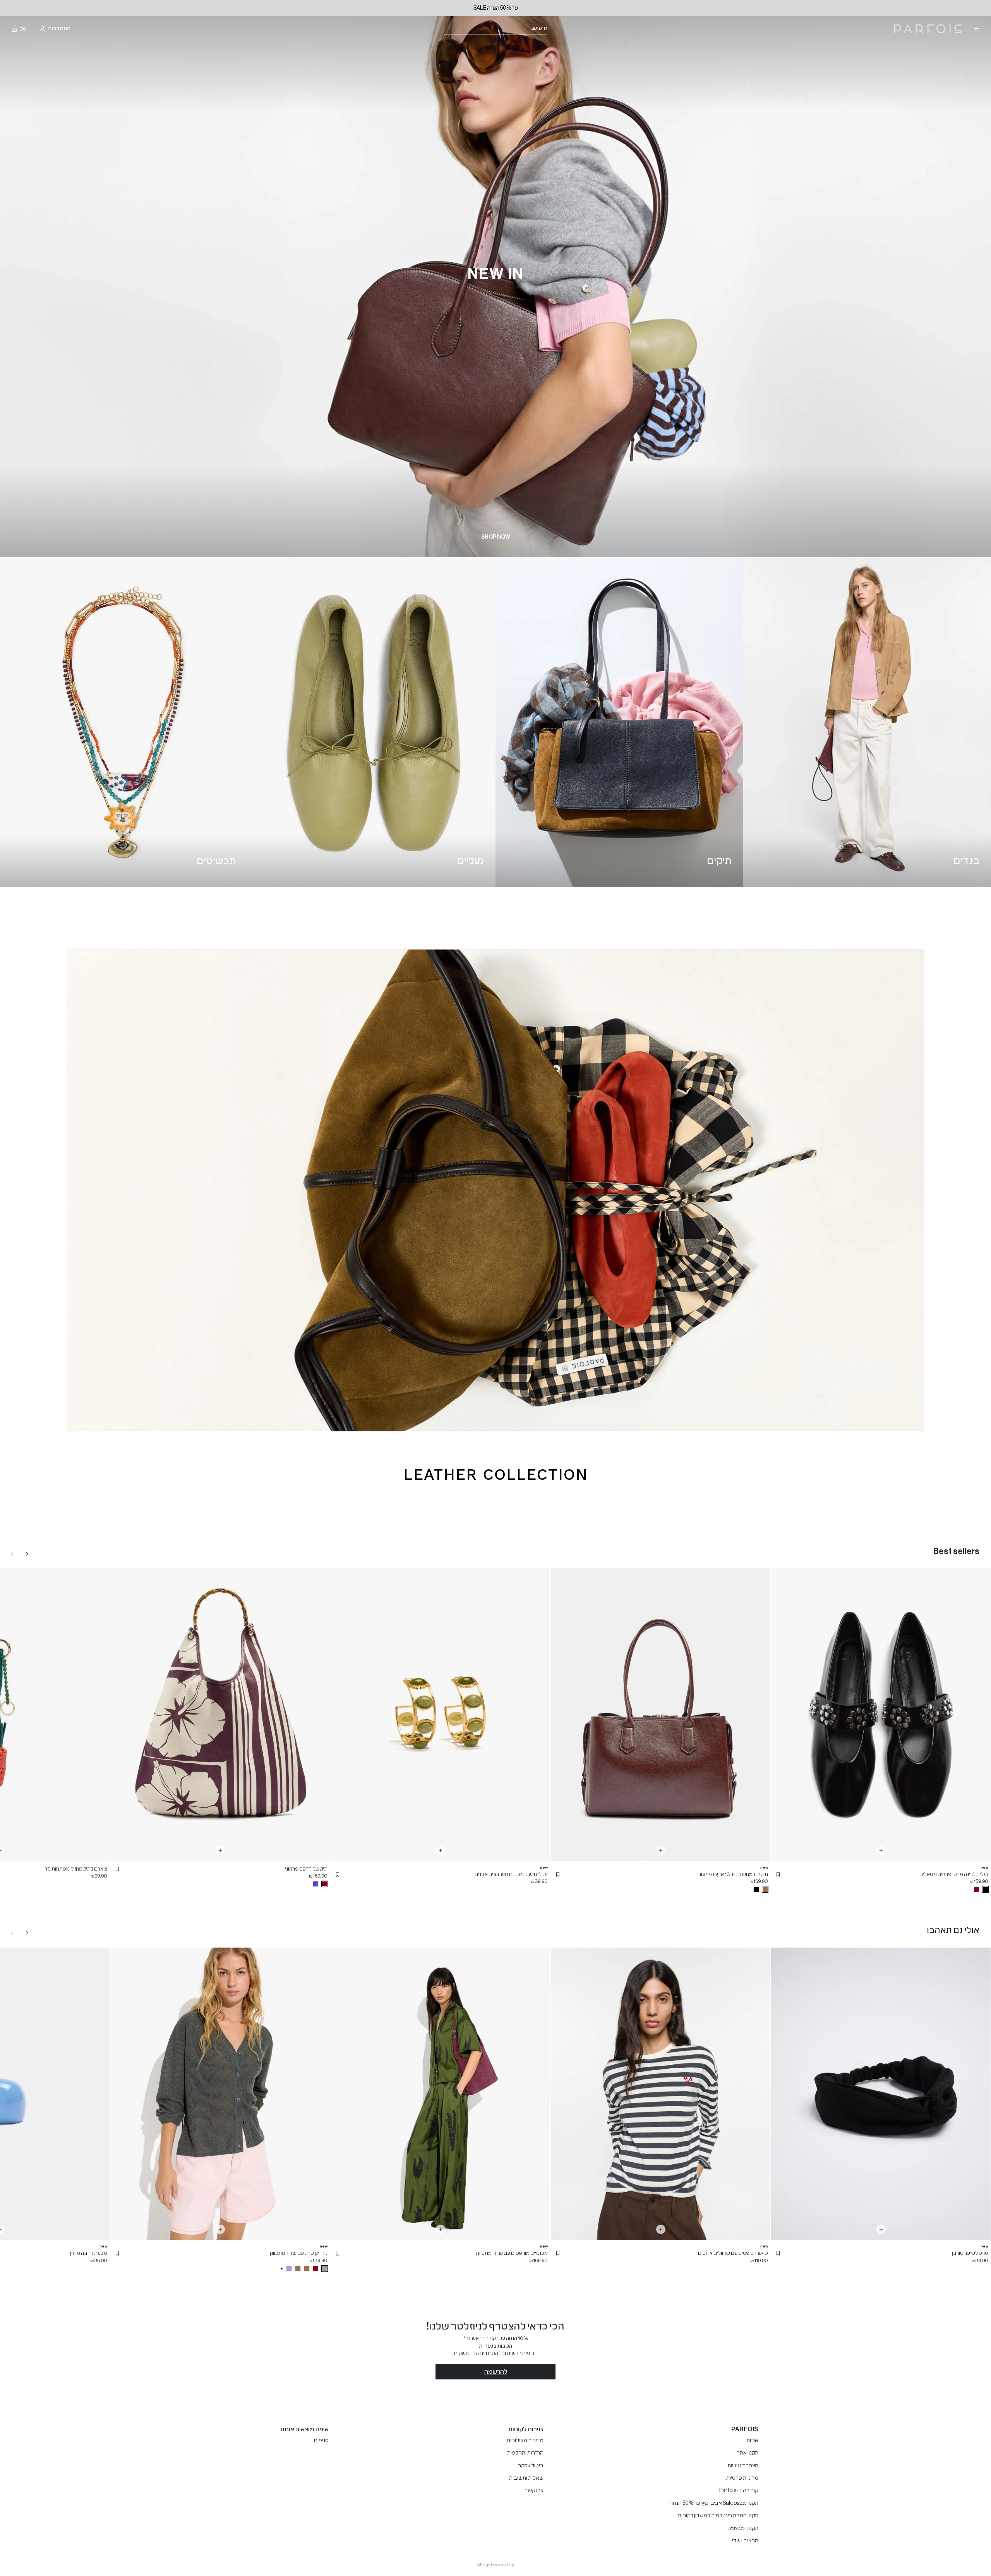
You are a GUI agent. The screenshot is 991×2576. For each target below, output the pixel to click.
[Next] (27, 1554)
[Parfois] (928, 29)
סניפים (321, 2441)
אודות (752, 2441)
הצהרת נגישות (743, 2466)
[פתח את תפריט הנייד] (976, 29)
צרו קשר (534, 2490)
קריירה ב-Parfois (739, 2490)
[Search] (552, 29)
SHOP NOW (496, 537)
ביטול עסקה (531, 2466)
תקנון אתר (748, 2453)
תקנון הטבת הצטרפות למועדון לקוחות (718, 2516)
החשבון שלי (745, 2541)
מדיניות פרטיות (742, 2478)
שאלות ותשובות (526, 2478)
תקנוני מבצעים (743, 2528)
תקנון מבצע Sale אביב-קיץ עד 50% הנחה (714, 2503)
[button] (778, 1874)
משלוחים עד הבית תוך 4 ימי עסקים (495, 8)
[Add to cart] (881, 1850)
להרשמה (496, 2372)
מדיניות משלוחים (525, 2441)
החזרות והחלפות (525, 2453)
